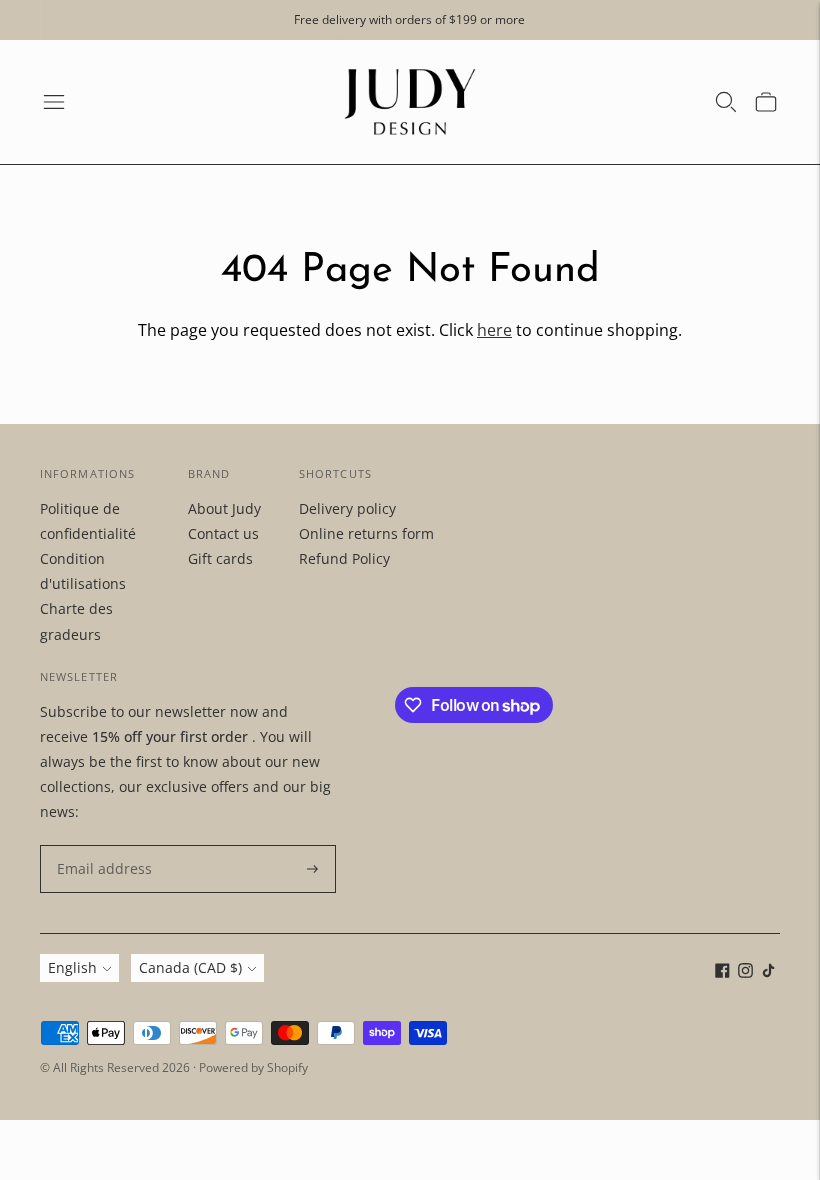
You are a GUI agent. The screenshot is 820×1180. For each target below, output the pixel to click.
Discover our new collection (409, 35)
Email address (99, 845)
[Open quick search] (726, 102)
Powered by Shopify (253, 1067)
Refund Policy (344, 558)
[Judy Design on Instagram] (745, 972)
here (494, 330)
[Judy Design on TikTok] (768, 972)
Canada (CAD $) (190, 967)
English (72, 967)
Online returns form (366, 533)
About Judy (224, 508)
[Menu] (54, 102)
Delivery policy (347, 508)
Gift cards (220, 558)
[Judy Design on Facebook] (722, 972)
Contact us (223, 533)
